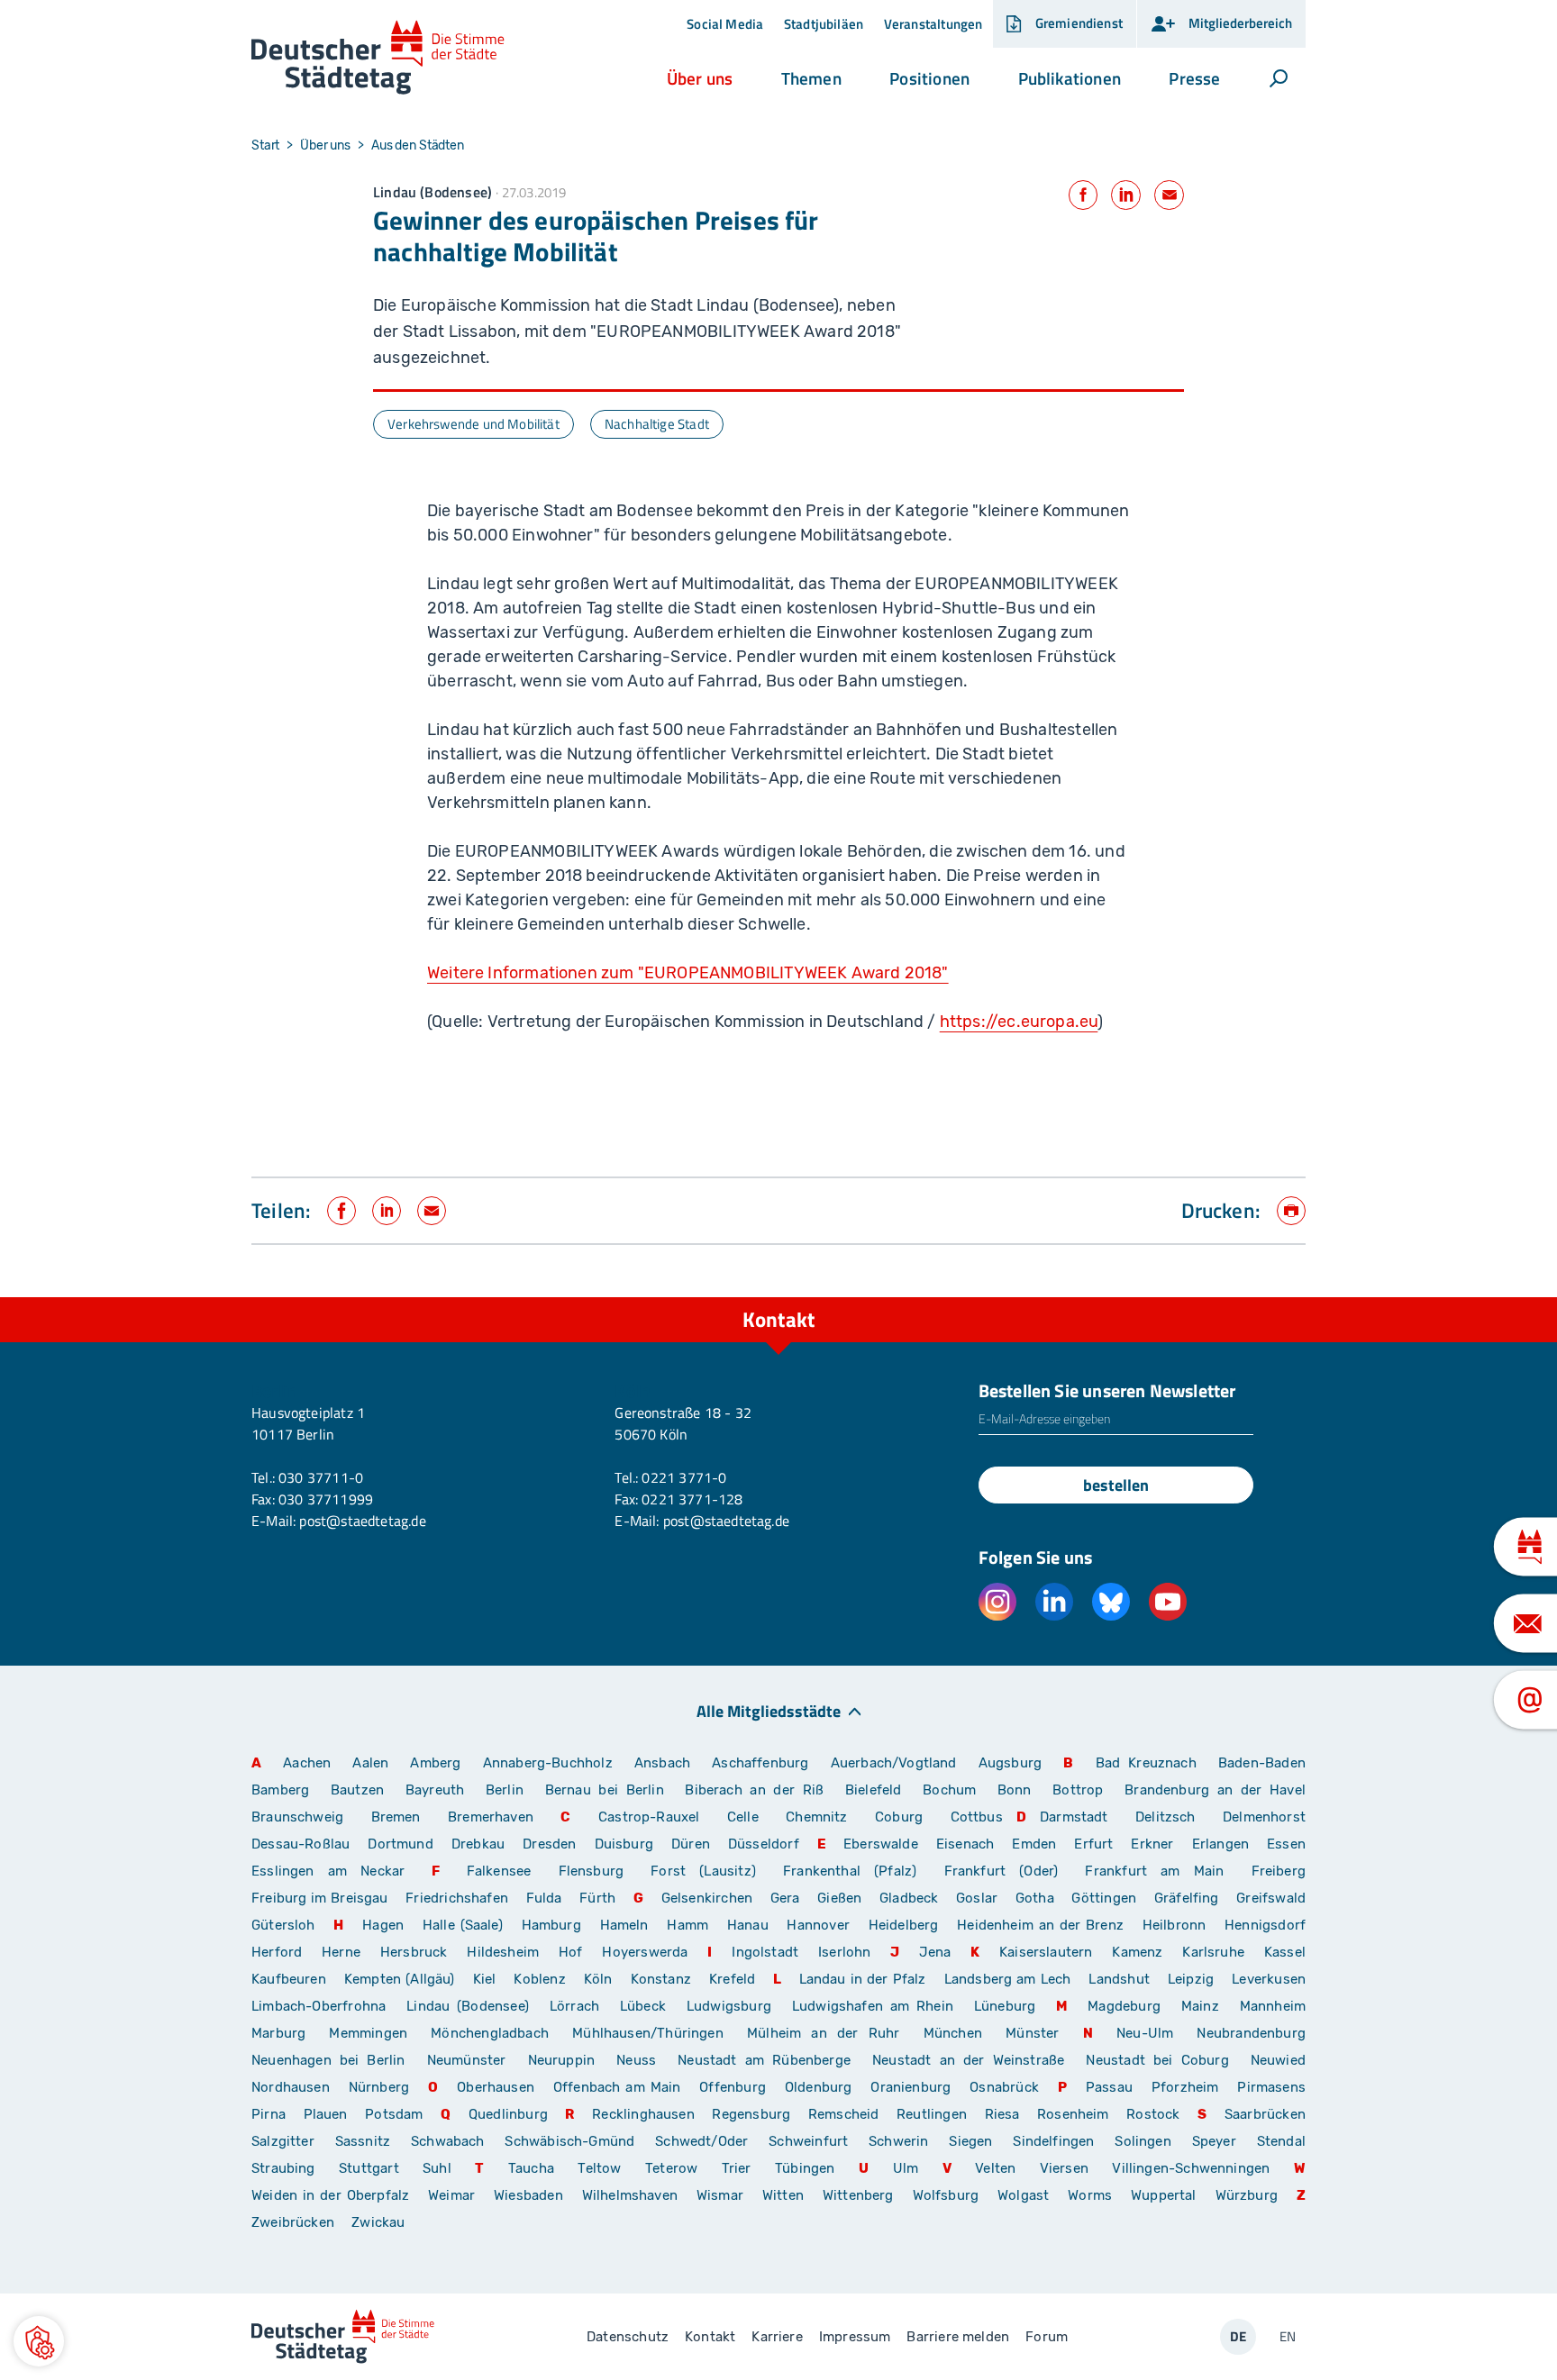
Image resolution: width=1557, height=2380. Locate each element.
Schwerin (898, 2141)
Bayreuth (435, 1790)
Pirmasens (1271, 2087)
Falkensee (499, 1871)
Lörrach (574, 2006)
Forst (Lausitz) (703, 1871)
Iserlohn (844, 1952)
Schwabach (451, 2141)
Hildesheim (503, 1952)
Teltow (599, 2168)
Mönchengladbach (490, 2033)
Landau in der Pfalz (863, 1979)
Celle (743, 1817)
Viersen (1064, 2168)
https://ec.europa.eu (1019, 1022)
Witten (783, 2195)
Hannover (818, 1925)
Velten (995, 2168)
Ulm (906, 2168)
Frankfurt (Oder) (1002, 1871)
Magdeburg (1124, 2006)
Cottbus (977, 1817)
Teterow (671, 2168)
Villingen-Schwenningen (1191, 2168)
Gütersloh (283, 1925)
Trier (737, 2168)
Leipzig (1191, 1979)
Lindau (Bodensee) (468, 2006)
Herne (341, 1952)
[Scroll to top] (1288, 1297)
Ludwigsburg (729, 2006)
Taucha (531, 2168)
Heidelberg (904, 1925)
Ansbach (662, 1763)
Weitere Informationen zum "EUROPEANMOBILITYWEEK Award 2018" (688, 973)
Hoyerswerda (645, 1952)
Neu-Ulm (1145, 2033)
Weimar (451, 2195)
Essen (1286, 1844)
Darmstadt (1074, 1817)
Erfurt (1093, 1844)
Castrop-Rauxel (649, 1817)
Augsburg (1010, 1763)
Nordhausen (291, 2087)
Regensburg (751, 2114)
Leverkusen (1269, 1979)
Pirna (269, 2114)
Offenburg (733, 2087)
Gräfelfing (1188, 1898)
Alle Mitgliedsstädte (769, 1710)
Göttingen (1106, 1898)
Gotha (1035, 1898)
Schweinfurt (808, 2141)
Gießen (839, 1898)
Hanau (748, 1925)
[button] (700, 78)
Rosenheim (1073, 2114)
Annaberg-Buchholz (548, 1763)
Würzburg (1247, 2195)
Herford (277, 1952)
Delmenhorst (1264, 1817)
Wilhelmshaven (630, 2195)
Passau (1109, 2087)
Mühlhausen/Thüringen (648, 2033)
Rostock (1153, 2114)
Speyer (1214, 2141)
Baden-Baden (1262, 1763)
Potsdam (394, 2114)
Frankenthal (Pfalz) (850, 1871)
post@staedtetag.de (362, 1521)
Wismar (720, 2195)
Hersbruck (414, 1952)
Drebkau (480, 1844)
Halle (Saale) (463, 1925)
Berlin (505, 1790)
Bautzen (357, 1790)
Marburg (278, 2033)
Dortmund (400, 1844)
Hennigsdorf (1265, 1925)
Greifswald (1271, 1898)
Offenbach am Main (617, 2087)
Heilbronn (1175, 1925)
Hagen (383, 1925)
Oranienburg (911, 2087)
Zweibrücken (293, 2222)
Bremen (396, 1817)
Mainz (1200, 2006)
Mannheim (1273, 2006)
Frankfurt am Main (1154, 1871)
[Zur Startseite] (378, 58)
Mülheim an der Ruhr (823, 2033)
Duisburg (624, 1844)
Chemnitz (816, 1817)
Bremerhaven (491, 1817)
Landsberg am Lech (1008, 1979)
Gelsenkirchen (707, 1898)
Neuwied (1278, 2060)
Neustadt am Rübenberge (764, 2060)
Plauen (326, 2114)
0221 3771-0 (684, 1477)
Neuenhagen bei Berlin (328, 2060)
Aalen (370, 1763)
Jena (935, 1952)
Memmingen (368, 2033)
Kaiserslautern (1046, 1952)
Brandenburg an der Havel (1215, 1790)
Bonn (1015, 1790)
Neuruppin (562, 2060)
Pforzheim (1185, 2087)
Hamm (687, 1925)
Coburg (899, 1817)
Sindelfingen (1053, 2141)
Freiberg (1279, 1871)
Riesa (1002, 2114)
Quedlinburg (508, 2114)
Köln (598, 1979)
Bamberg (280, 1790)
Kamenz (1137, 1952)
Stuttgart (369, 2168)
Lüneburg (1005, 2006)
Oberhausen (496, 2087)
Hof (571, 1952)
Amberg (435, 1763)
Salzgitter (283, 2141)
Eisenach (965, 1844)
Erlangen (1220, 1844)
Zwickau (378, 2222)
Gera (785, 1898)
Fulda (544, 1898)
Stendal (1281, 2141)
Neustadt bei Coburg (1157, 2060)
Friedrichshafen (457, 1898)
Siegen (970, 2141)
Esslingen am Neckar (328, 1871)
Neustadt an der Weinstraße (968, 2060)
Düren (691, 1844)
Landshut (1119, 1979)
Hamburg (551, 1925)
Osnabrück (1004, 2087)
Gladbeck (909, 1898)
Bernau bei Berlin (609, 1790)
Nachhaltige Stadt (657, 424)
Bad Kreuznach (1146, 1763)
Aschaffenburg (760, 1763)
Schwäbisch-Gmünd (569, 2141)
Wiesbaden (528, 2195)
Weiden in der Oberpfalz (333, 2195)
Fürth (597, 1898)
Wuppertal (1164, 2195)
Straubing (283, 2168)
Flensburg (592, 1871)
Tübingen (805, 2168)
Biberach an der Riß (754, 1790)
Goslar (977, 1898)
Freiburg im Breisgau (320, 1898)
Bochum (949, 1790)
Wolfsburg (946, 2195)
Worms (1090, 2195)
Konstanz (661, 1979)
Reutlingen (932, 2114)
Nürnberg (379, 2087)
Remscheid (844, 2114)
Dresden (549, 1844)
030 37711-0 (321, 1477)
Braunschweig (297, 1817)
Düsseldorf (764, 1844)
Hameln (624, 1925)
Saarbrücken (1265, 2114)
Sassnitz (363, 2141)
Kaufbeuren (289, 1979)
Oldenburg (819, 2087)
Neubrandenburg (1251, 2033)
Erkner (1152, 1844)
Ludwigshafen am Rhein (873, 2006)
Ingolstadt (765, 1952)
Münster (1032, 2033)
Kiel (485, 1979)
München (953, 2033)
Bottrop (1078, 1790)
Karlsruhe (1213, 1952)
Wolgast (1023, 2195)
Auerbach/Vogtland (894, 1763)
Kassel (1285, 1952)
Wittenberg (858, 2195)
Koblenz (539, 1979)
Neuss (636, 2060)
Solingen (1143, 2141)
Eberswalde (881, 1844)
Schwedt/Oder (701, 2141)
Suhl (437, 2168)
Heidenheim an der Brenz (1040, 1925)
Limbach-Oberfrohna (319, 2006)
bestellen (1116, 1485)
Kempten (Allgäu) (400, 1979)
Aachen (307, 1763)
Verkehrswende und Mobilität (473, 424)
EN (1288, 2336)
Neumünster (467, 2060)
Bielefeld (874, 1790)
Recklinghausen (643, 2114)
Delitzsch (1165, 1817)
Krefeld (732, 1979)
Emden (1034, 1844)
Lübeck (646, 2006)
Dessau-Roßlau (300, 1844)
